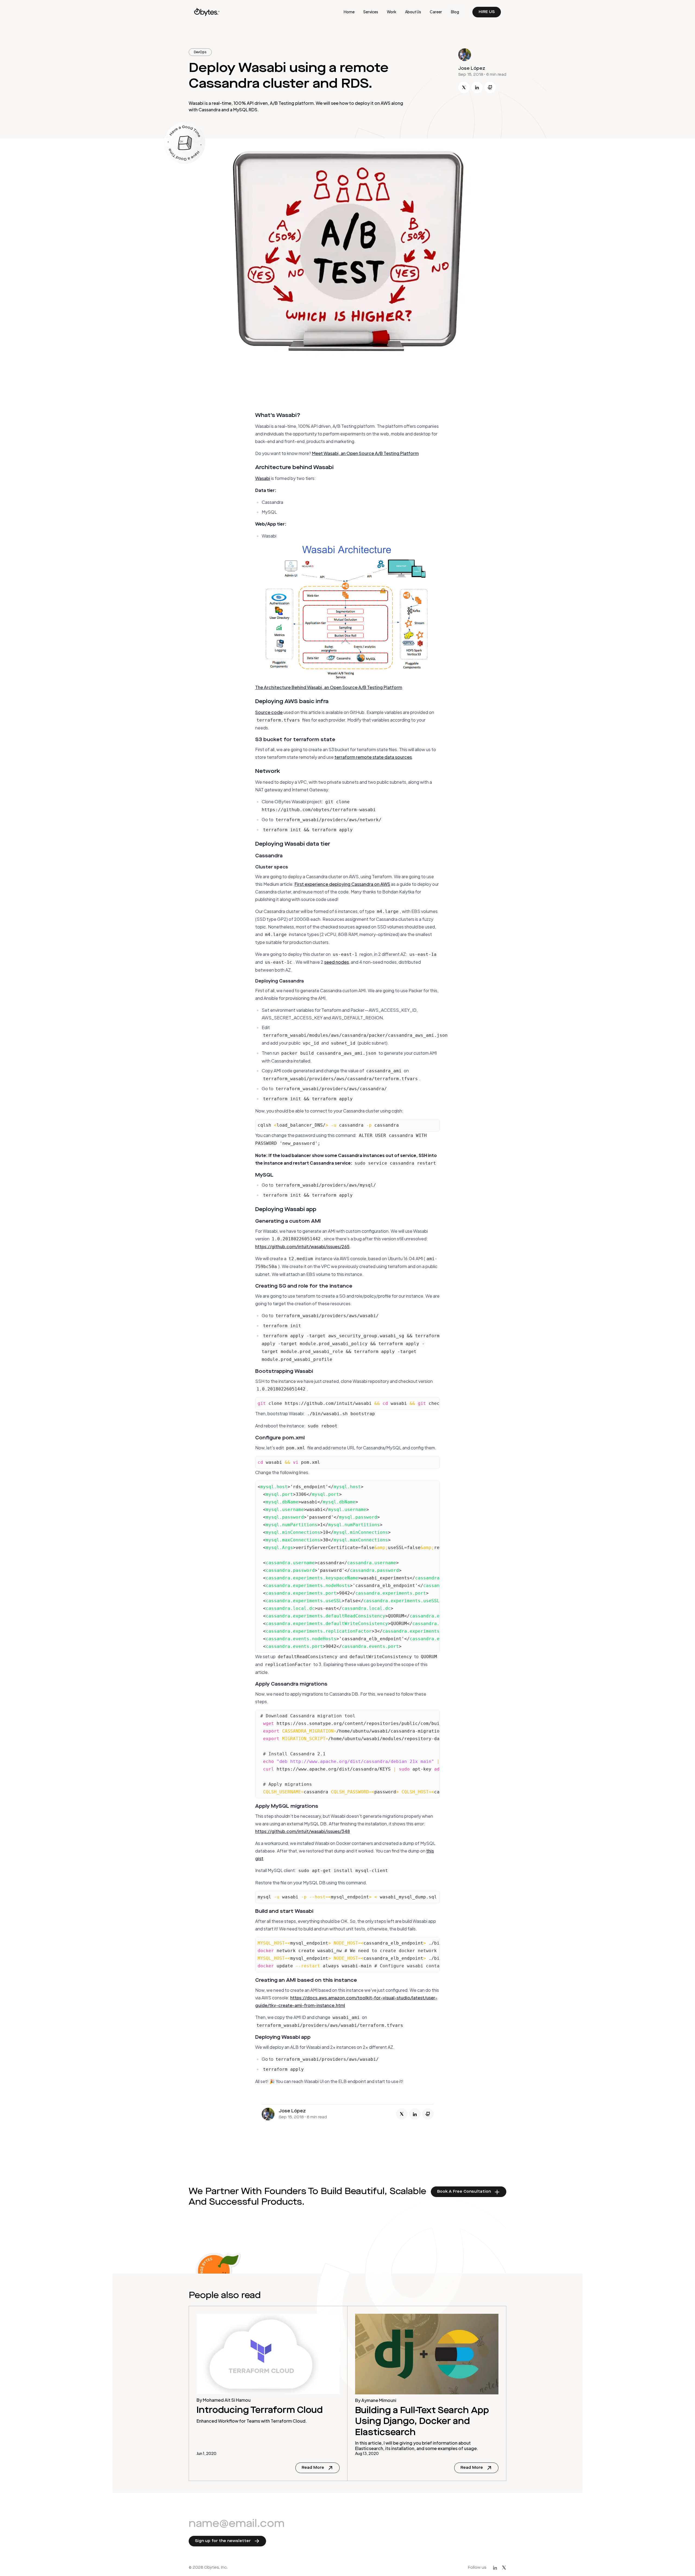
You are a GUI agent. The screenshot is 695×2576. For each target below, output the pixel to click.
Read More (321, 2469)
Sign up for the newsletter (223, 2541)
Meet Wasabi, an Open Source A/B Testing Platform (365, 453)
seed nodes (337, 962)
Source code (269, 712)
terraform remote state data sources (373, 757)
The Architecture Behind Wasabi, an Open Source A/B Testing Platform (329, 687)
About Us (413, 12)
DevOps (200, 52)
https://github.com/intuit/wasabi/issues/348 (303, 1831)
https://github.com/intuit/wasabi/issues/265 (302, 1246)
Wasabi (263, 478)
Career (436, 12)
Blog (455, 12)
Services (371, 12)
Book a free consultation (464, 2192)
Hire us (487, 12)
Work (392, 12)
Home (349, 12)
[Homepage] (207, 12)
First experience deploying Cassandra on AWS (342, 884)
